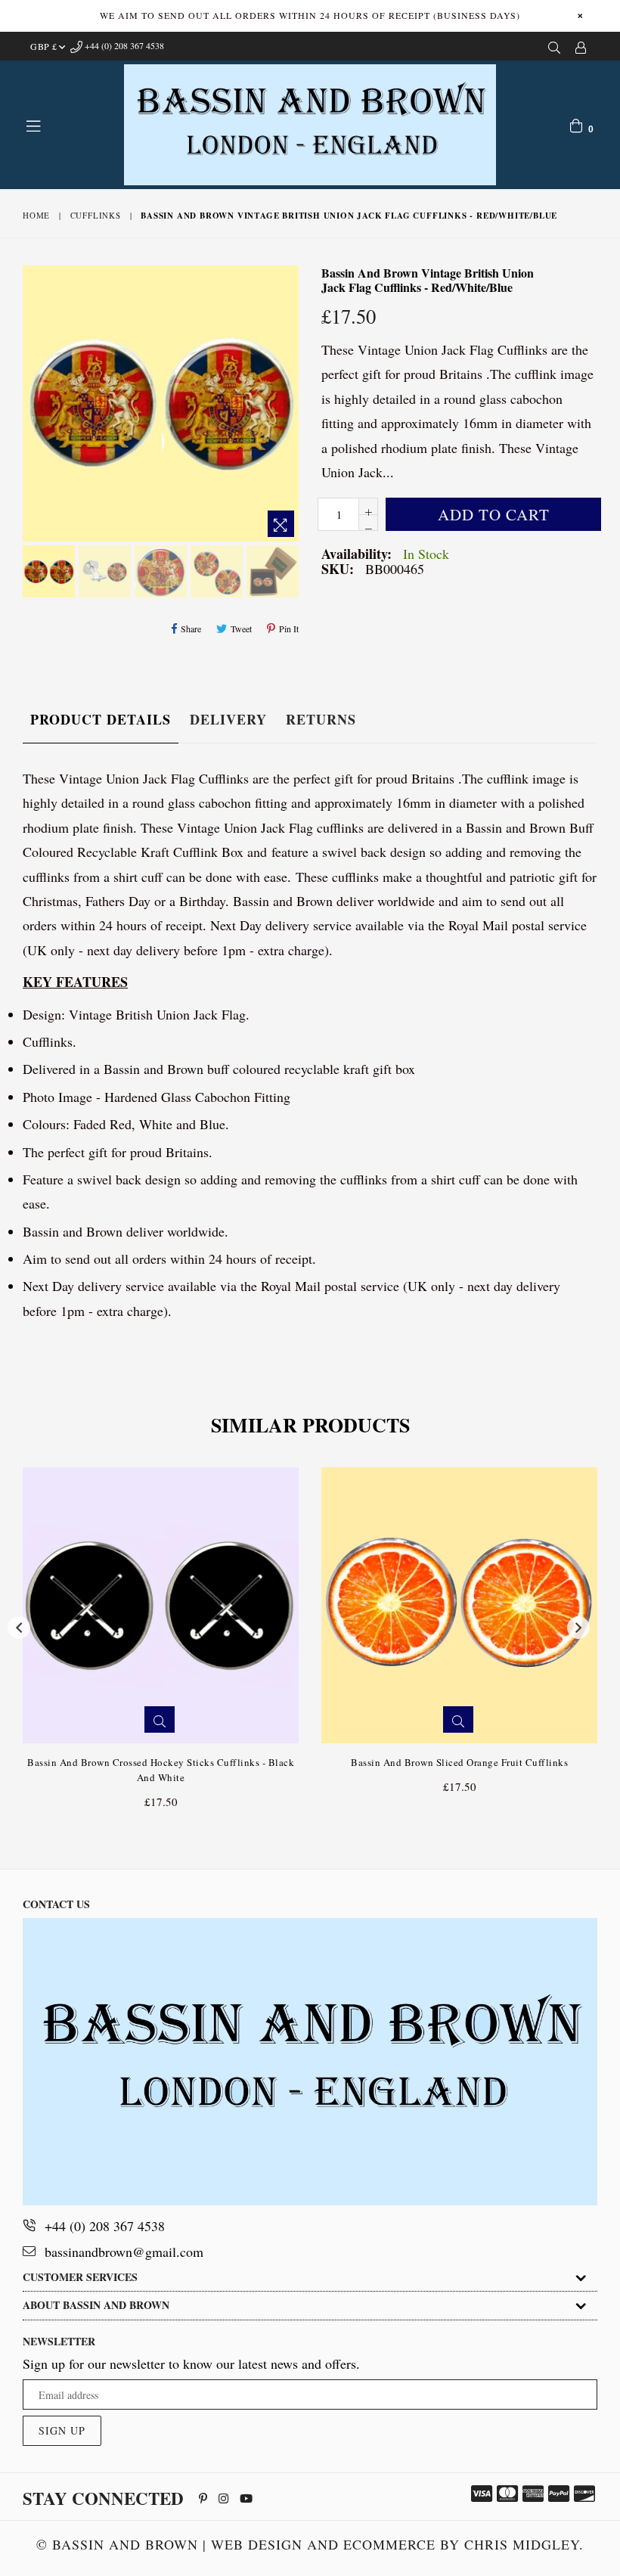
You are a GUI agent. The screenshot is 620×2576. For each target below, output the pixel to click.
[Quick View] (160, 1719)
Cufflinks (96, 215)
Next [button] (578, 1628)
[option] (47, 574)
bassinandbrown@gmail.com (124, 2252)
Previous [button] (19, 1628)
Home (36, 215)
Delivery (228, 719)
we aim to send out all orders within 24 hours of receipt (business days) (310, 15)
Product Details (101, 719)
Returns (321, 719)
